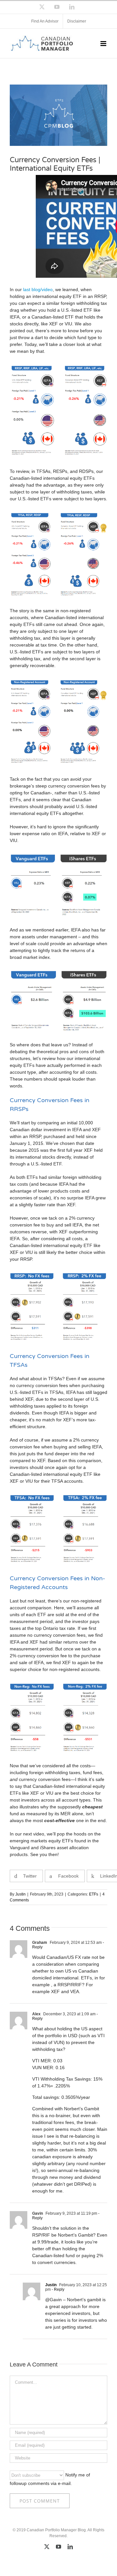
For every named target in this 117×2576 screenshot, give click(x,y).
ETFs (94, 1894)
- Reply (58, 2289)
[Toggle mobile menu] (104, 44)
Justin (20, 1894)
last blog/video (38, 289)
